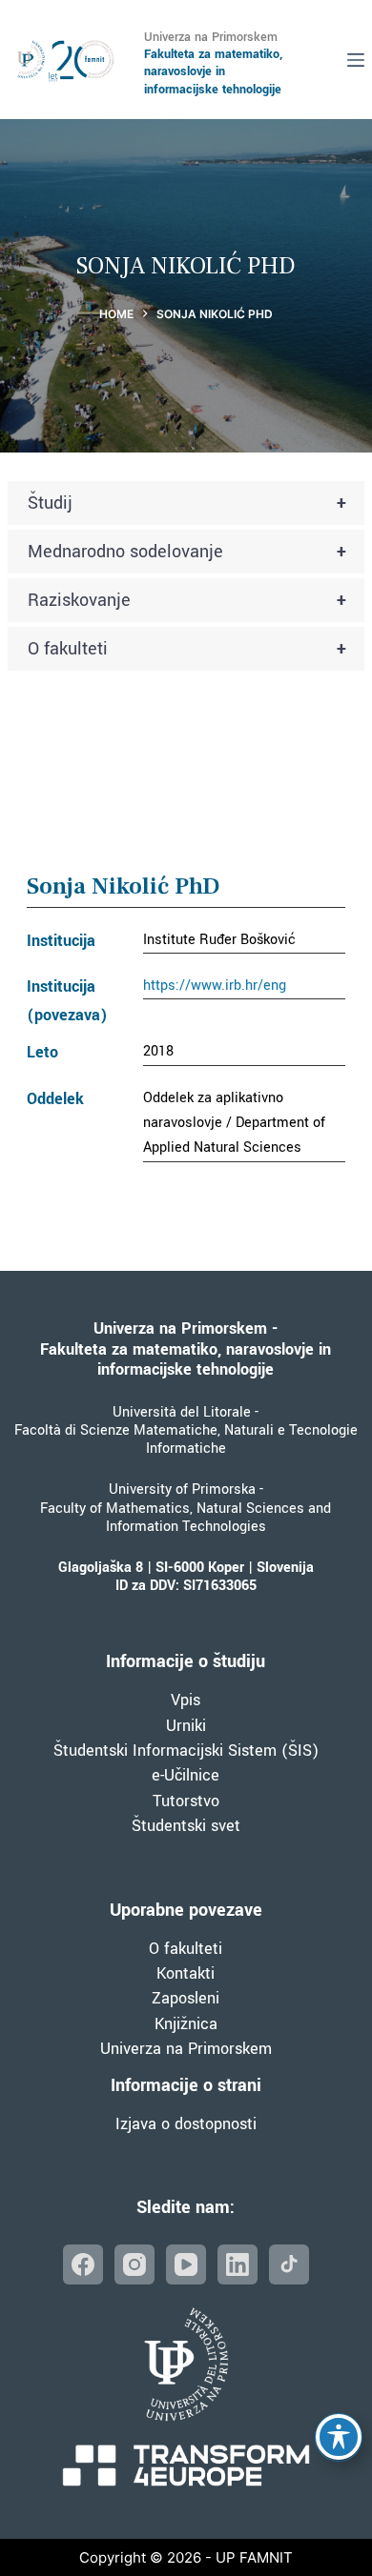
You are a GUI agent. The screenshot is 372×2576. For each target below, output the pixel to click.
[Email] (289, 2264)
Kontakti (186, 1973)
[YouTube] (186, 2264)
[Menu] (356, 60)
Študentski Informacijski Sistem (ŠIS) (186, 1751)
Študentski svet (186, 1826)
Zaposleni (186, 1998)
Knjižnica (186, 2024)
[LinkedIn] (238, 2264)
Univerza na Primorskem (186, 2049)
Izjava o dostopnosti (186, 2124)
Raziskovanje (187, 600)
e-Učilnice (186, 1775)
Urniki (186, 1726)
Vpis (186, 1700)
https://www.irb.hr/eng (215, 986)
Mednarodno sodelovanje (187, 552)
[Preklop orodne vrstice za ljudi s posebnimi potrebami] (339, 2437)
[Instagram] (134, 2264)
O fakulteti (187, 649)
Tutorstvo (186, 1801)
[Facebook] (83, 2264)
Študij (187, 503)
